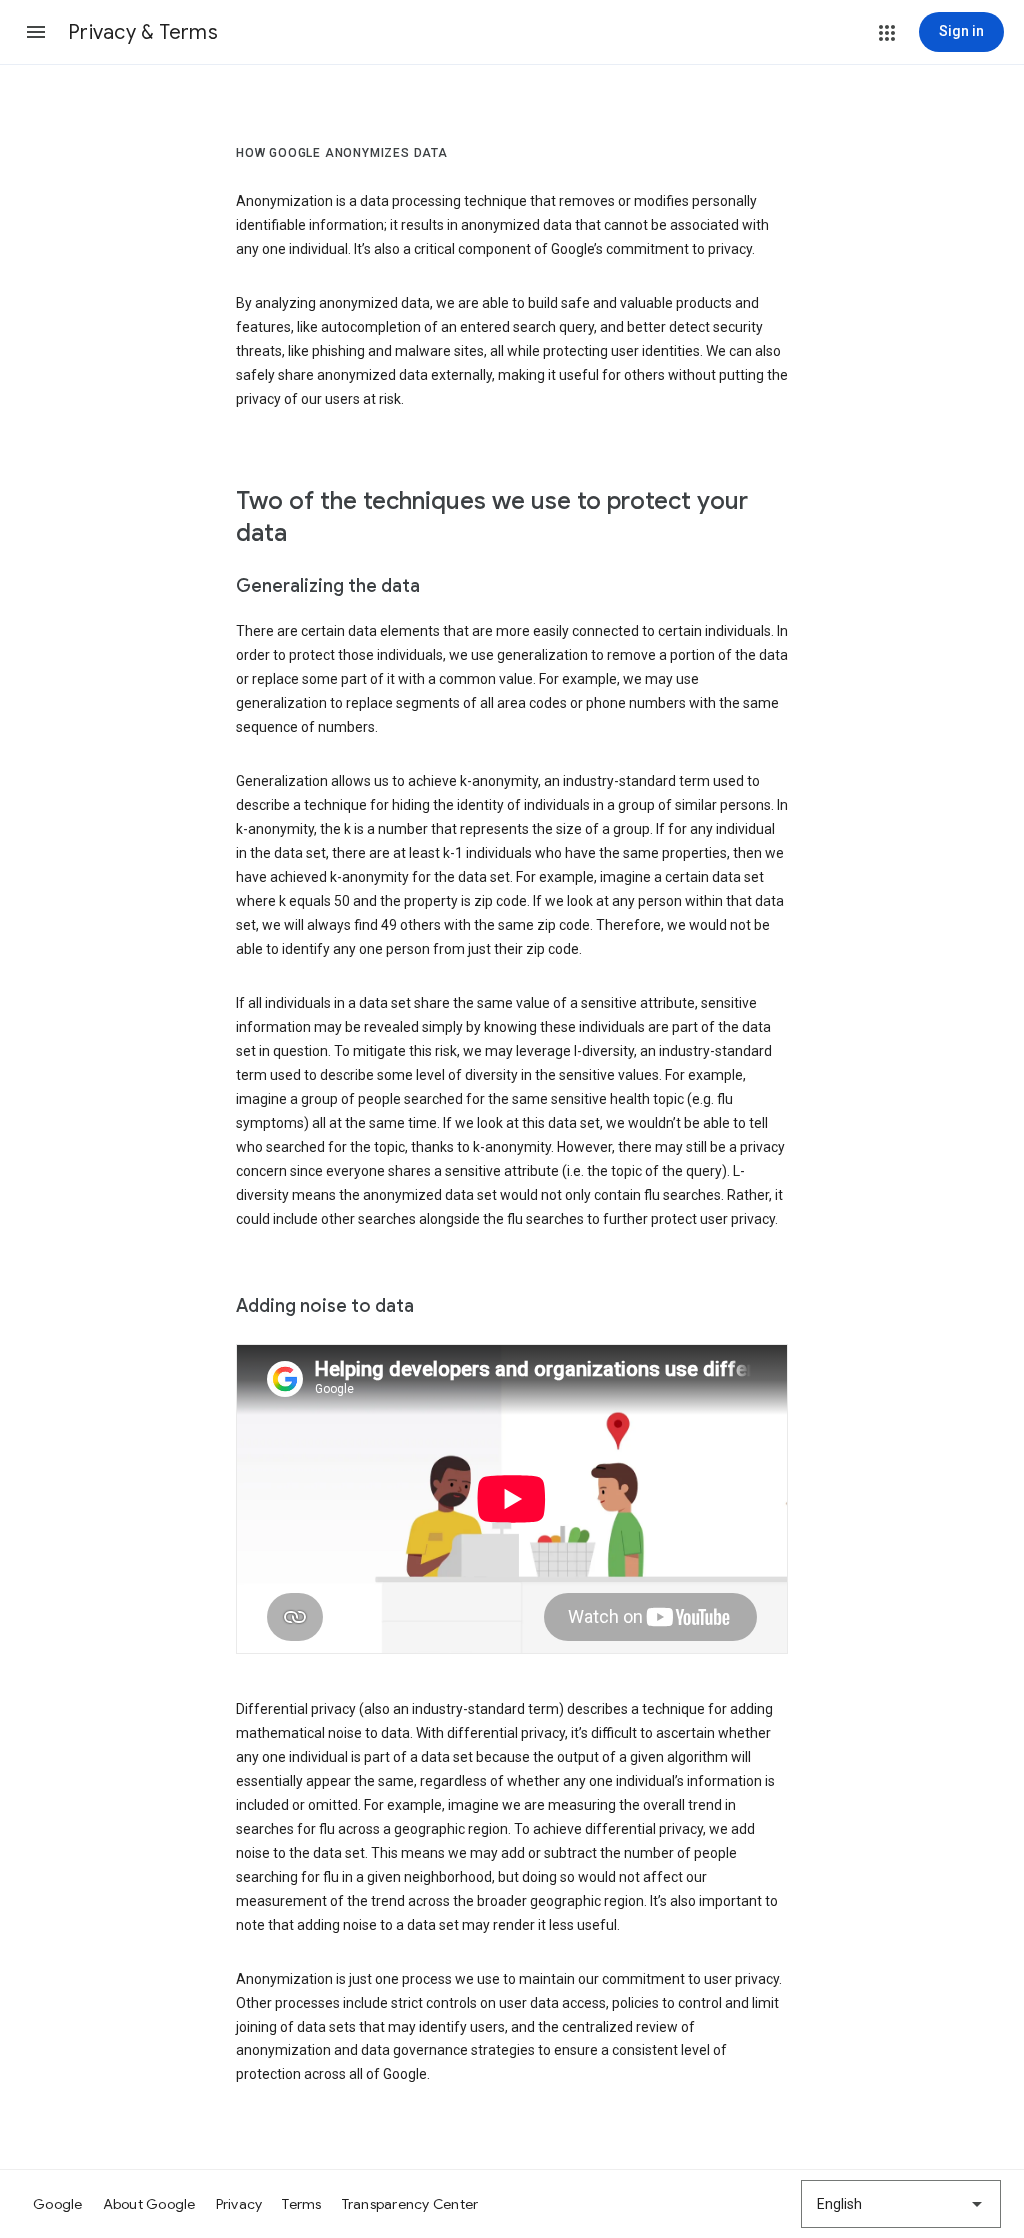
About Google (149, 2204)
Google (58, 2204)
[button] (36, 32)
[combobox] (901, 2204)
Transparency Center (410, 2204)
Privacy (239, 2204)
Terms (301, 2204)
